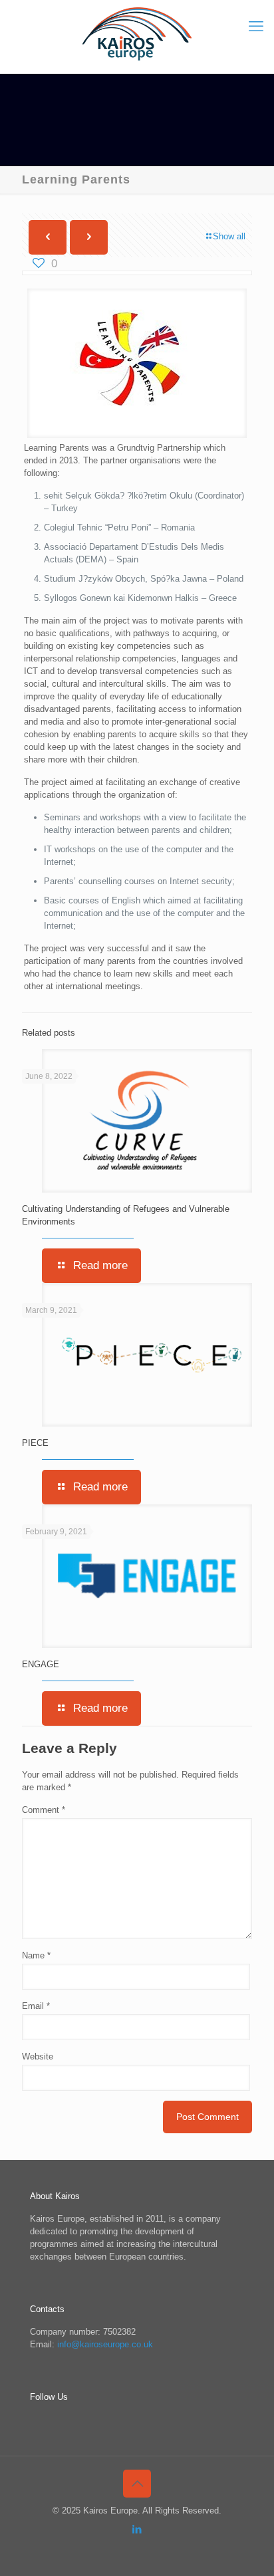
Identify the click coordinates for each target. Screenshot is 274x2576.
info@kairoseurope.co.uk (105, 2344)
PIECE (35, 1443)
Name (36, 1955)
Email (36, 2006)
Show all (229, 236)
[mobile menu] (256, 27)
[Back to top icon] (137, 2484)
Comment (44, 1810)
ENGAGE (41, 1664)
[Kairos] (137, 33)
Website (38, 2056)
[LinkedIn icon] (137, 2529)
